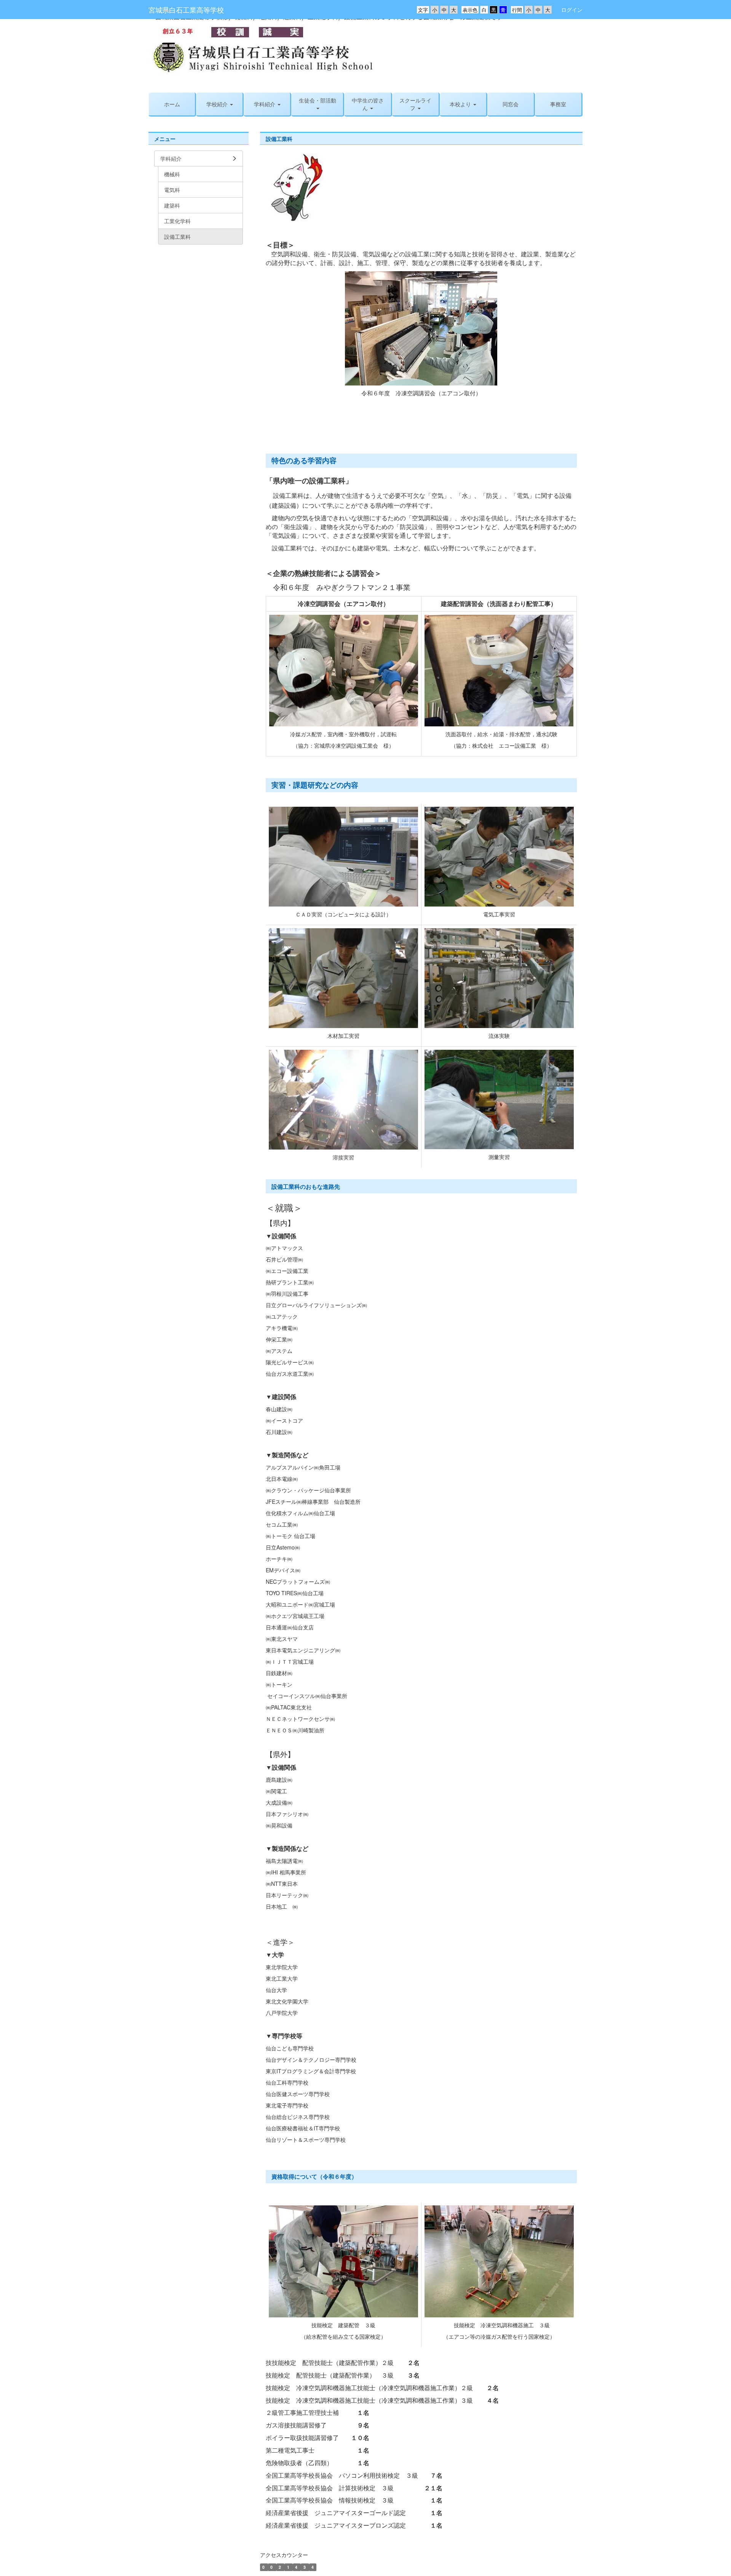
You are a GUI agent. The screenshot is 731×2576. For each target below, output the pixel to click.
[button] (267, 104)
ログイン (572, 10)
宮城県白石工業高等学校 (186, 10)
